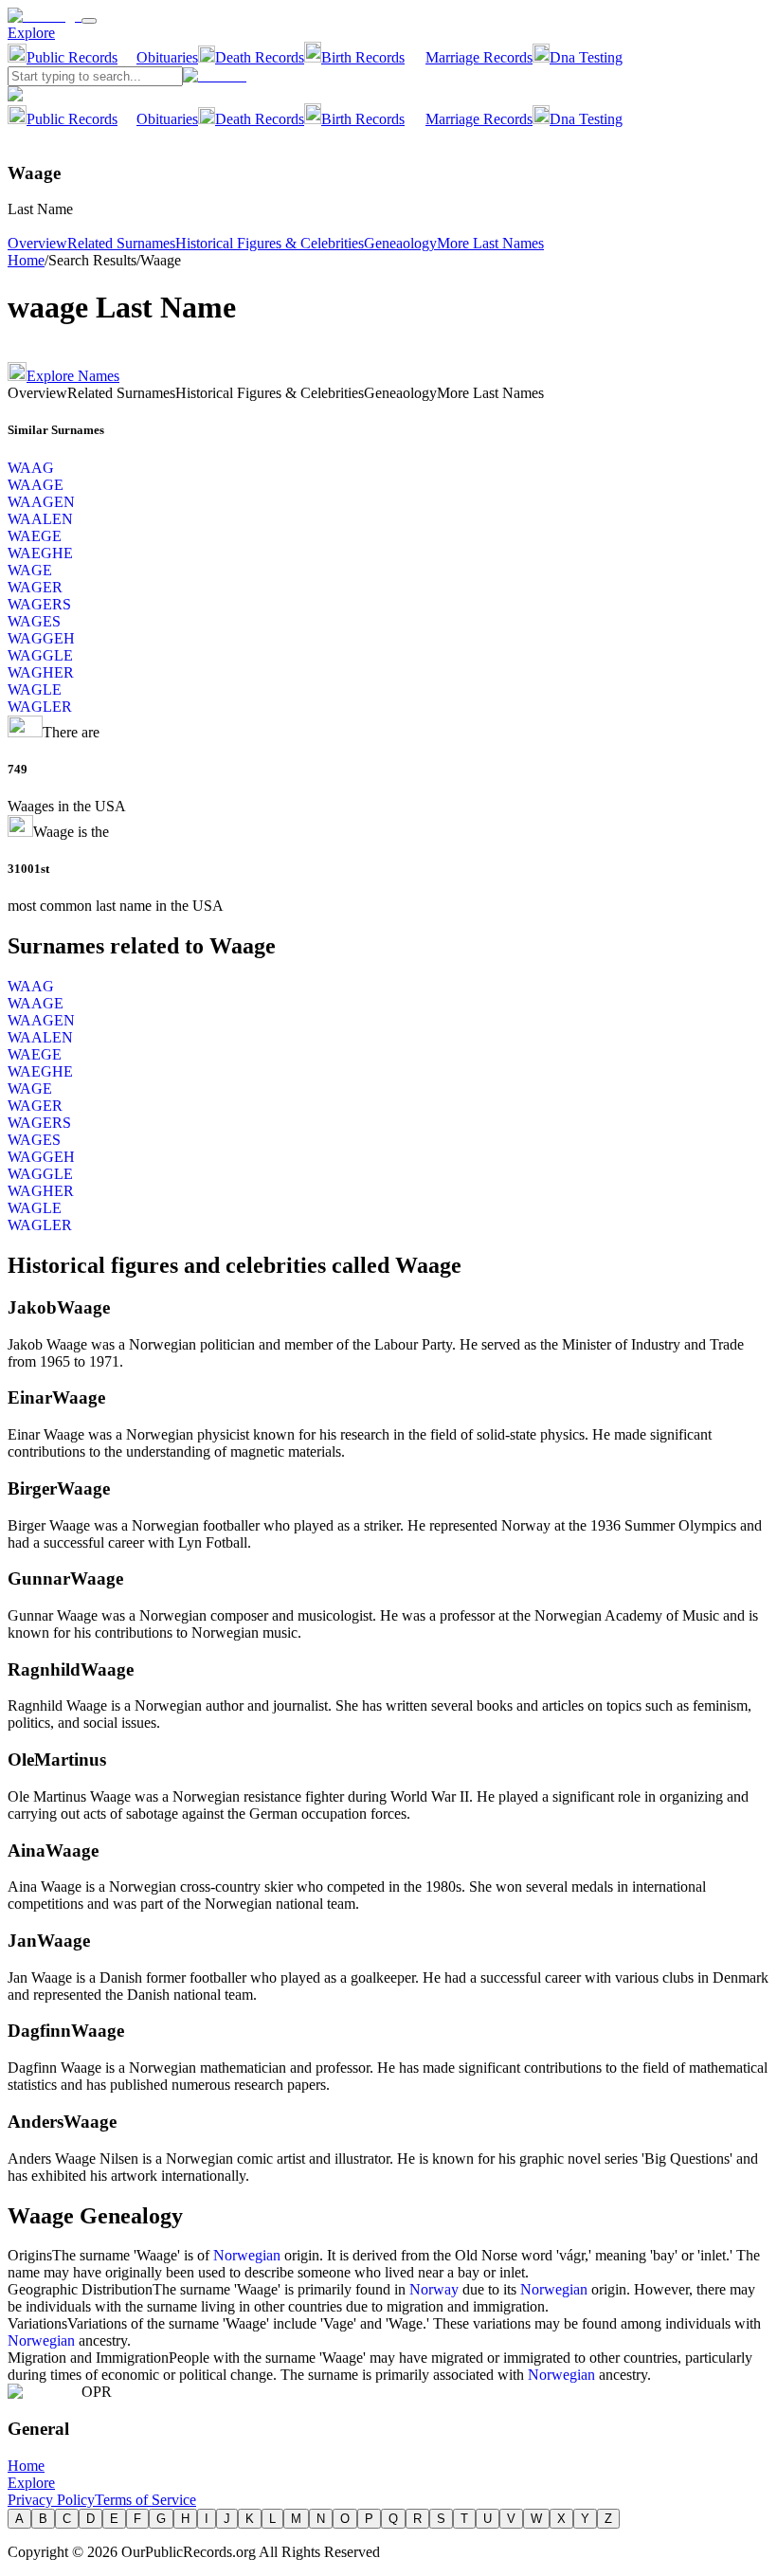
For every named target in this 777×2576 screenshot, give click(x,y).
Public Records (72, 57)
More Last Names (490, 243)
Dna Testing (586, 57)
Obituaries (167, 57)
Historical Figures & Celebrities (270, 243)
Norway (434, 2289)
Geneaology (400, 243)
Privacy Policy (51, 2500)
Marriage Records (479, 57)
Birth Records (363, 57)
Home (26, 260)
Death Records (260, 57)
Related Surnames (121, 243)
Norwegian (247, 2255)
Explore (31, 33)
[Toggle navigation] (89, 21)
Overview (37, 243)
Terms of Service (145, 2500)
